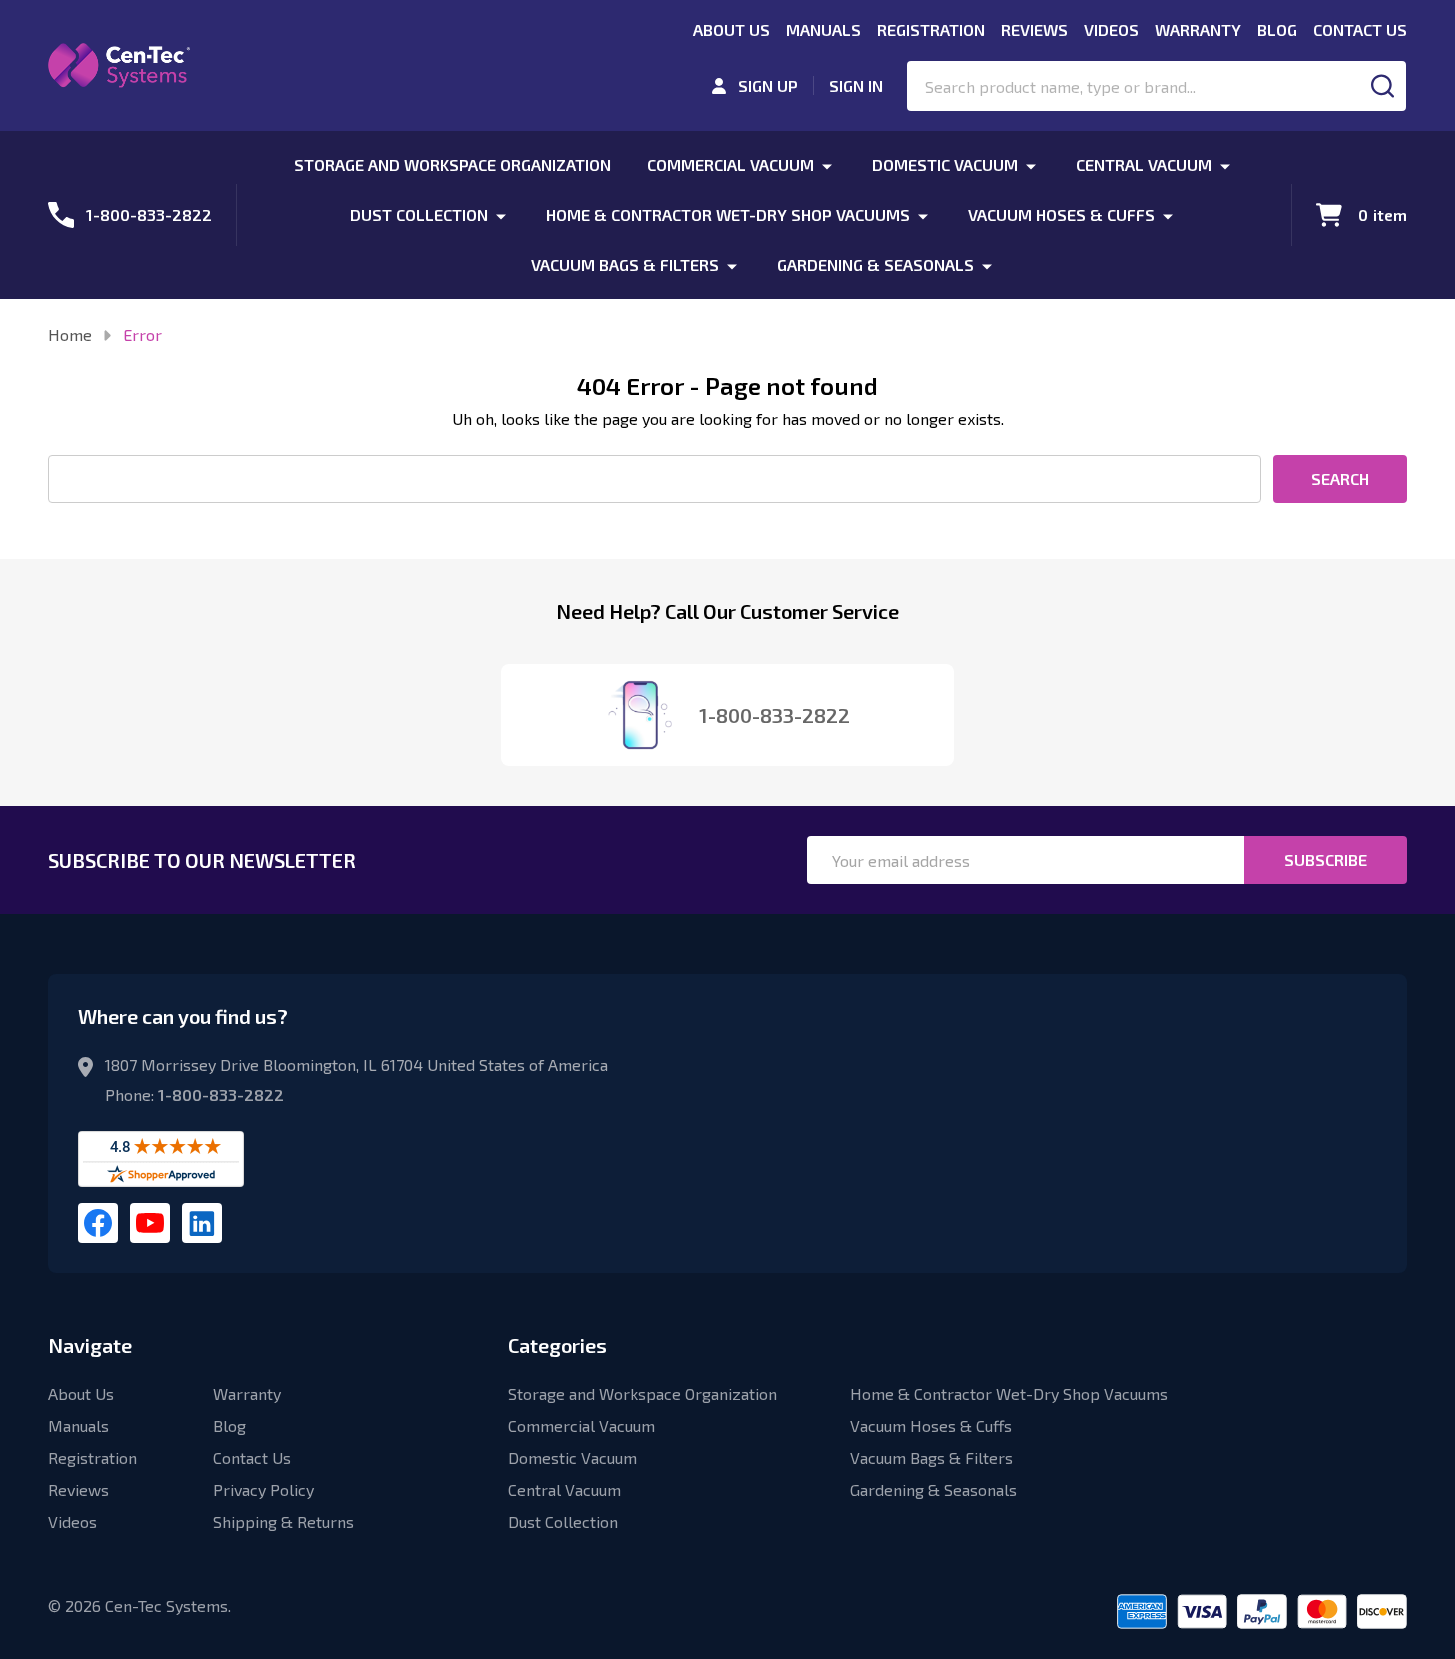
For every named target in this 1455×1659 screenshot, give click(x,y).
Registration (931, 29)
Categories (557, 1345)
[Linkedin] (202, 1223)
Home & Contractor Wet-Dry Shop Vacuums (728, 214)
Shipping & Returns (283, 1521)
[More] (827, 164)
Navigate (90, 1345)
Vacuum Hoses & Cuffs (1061, 214)
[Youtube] (150, 1223)
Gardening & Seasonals (875, 264)
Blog (1277, 29)
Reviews (1034, 29)
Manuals (823, 29)
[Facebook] (98, 1223)
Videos (1111, 29)
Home (70, 334)
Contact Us (1360, 29)
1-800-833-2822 (221, 1094)
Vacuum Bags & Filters (625, 264)
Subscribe (1325, 859)
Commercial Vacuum (730, 164)
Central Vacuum (1144, 164)
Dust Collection (419, 214)
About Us (731, 29)
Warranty (1198, 29)
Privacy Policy (263, 1489)
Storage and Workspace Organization (452, 164)
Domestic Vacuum (945, 164)
